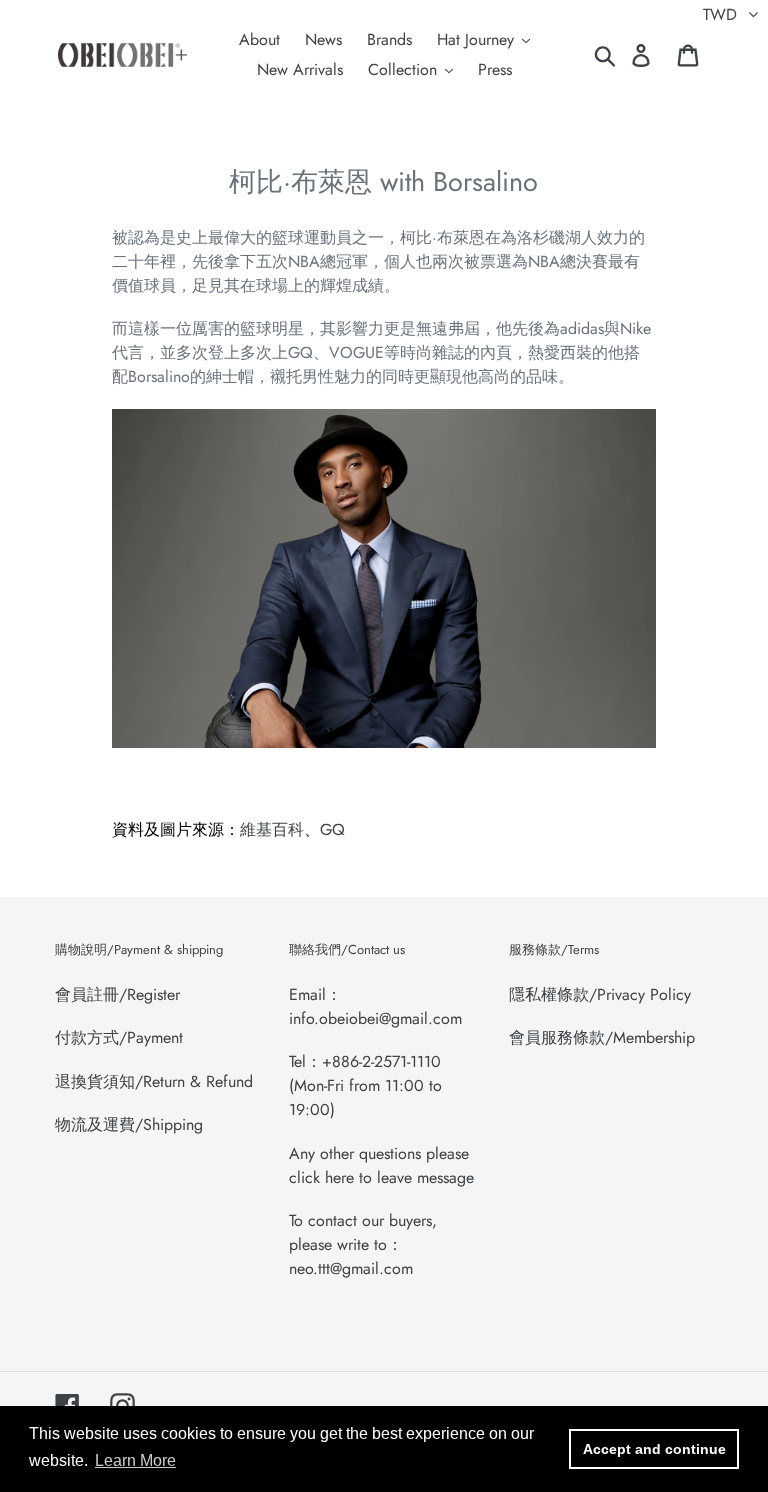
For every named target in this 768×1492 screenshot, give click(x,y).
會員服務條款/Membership (602, 1037)
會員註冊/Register (117, 994)
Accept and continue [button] (654, 1449)
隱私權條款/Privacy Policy (600, 994)
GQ (332, 829)
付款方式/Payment (119, 1037)
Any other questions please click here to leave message (381, 1165)
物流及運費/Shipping (129, 1124)
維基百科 (272, 829)
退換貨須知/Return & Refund (154, 1081)
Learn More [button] (135, 1460)
